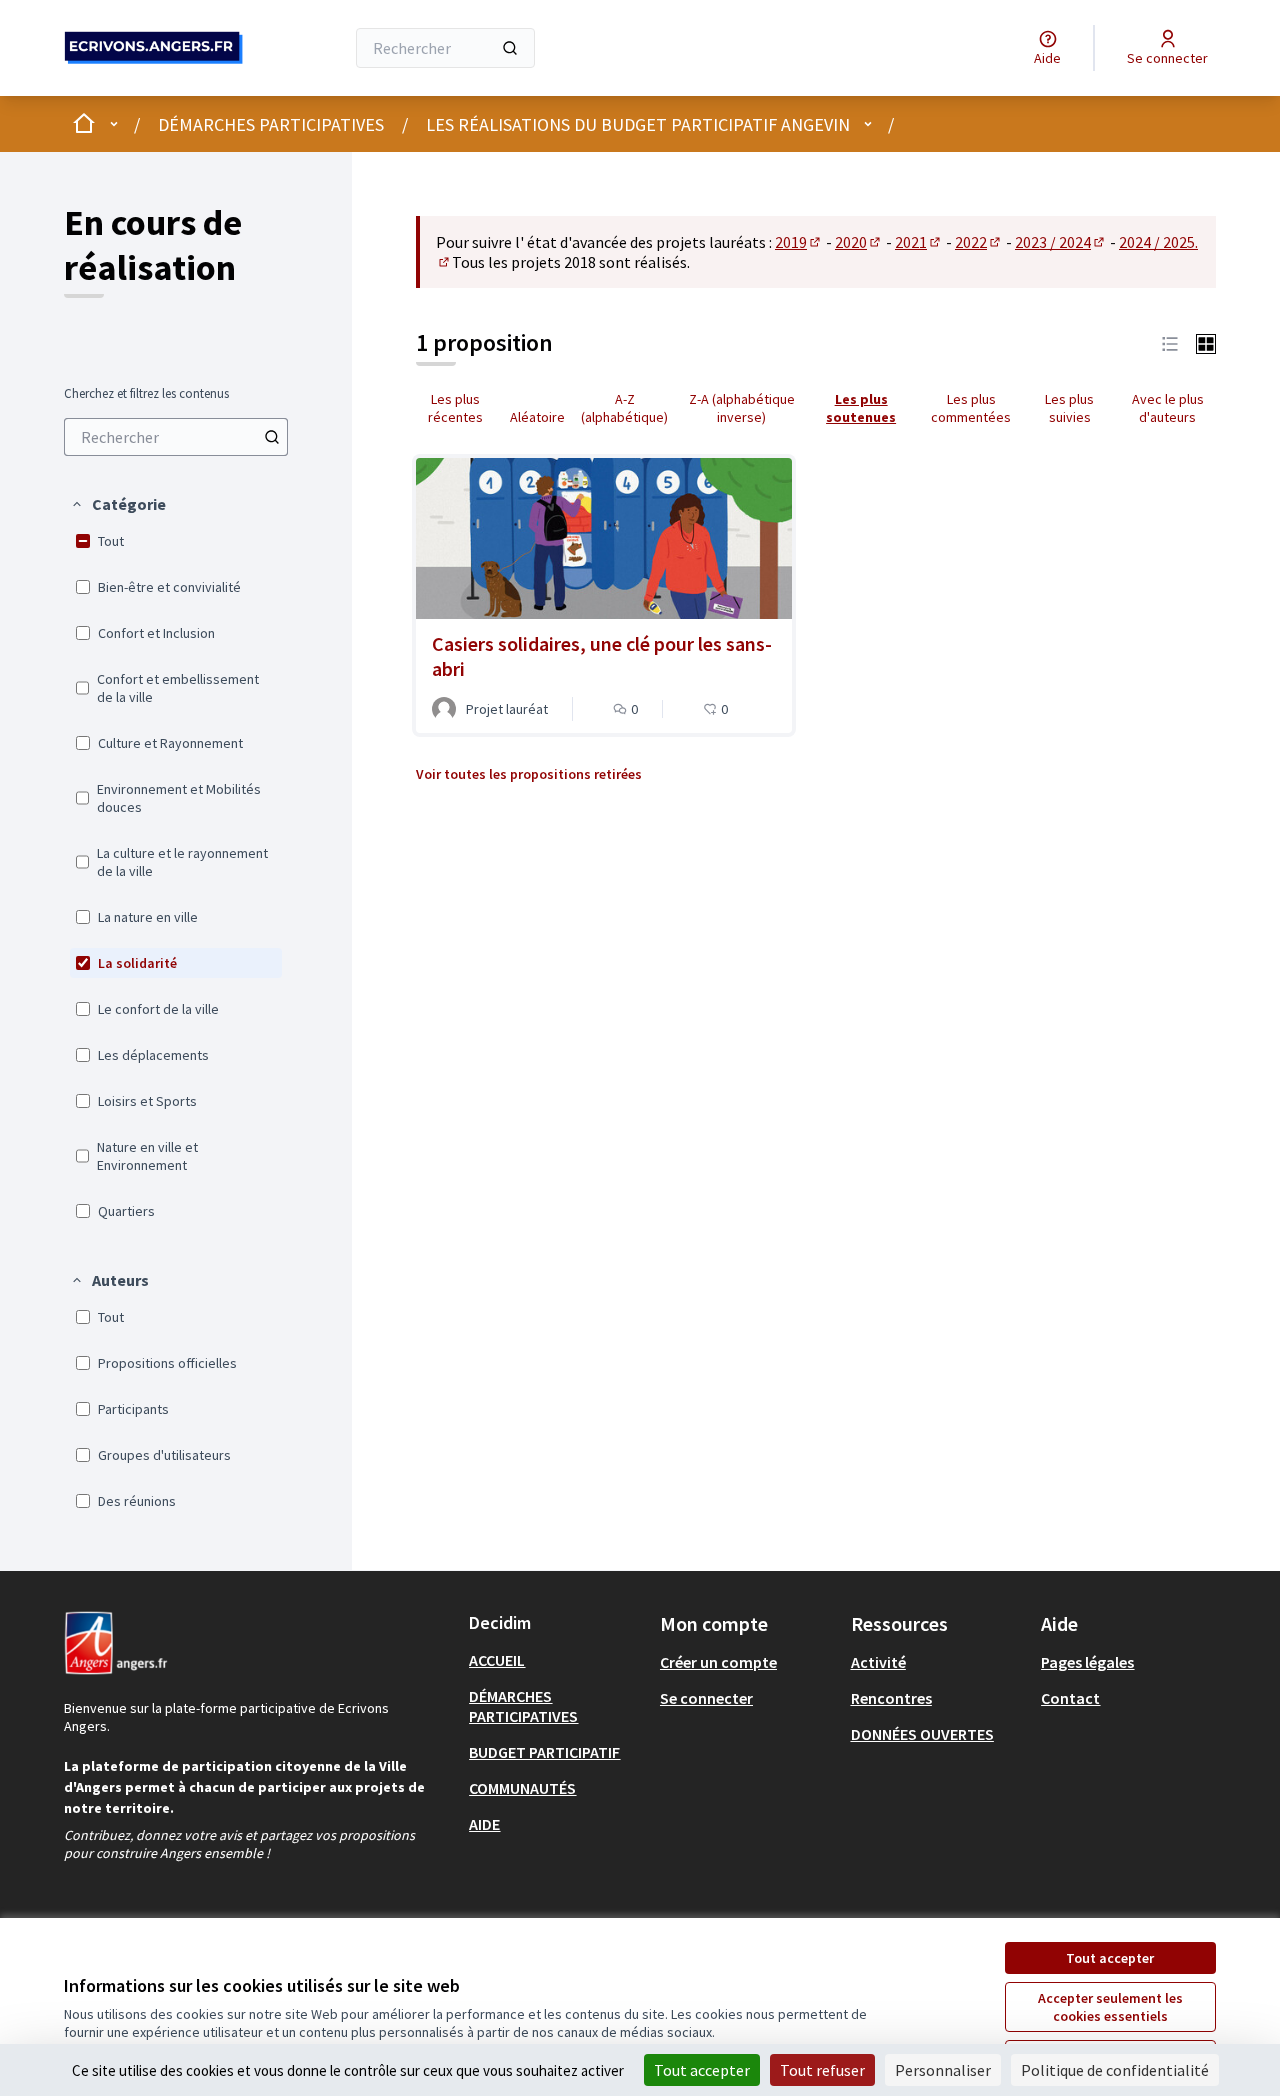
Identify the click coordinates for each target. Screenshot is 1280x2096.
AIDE (484, 1824)
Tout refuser (822, 2070)
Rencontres (891, 1698)
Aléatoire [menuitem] (537, 417)
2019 (799, 242)
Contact (1070, 1698)
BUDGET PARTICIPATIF (544, 1752)
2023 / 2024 (1061, 242)
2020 (859, 242)
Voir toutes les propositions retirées (529, 774)
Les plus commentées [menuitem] (971, 408)
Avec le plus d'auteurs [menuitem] (1168, 408)
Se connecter (706, 1698)
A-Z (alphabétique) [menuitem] (624, 408)
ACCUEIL (497, 1660)
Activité (878, 1662)
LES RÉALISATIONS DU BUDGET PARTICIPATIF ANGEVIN (638, 124)
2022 (979, 242)
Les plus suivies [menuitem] (1069, 408)
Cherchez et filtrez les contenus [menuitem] (146, 394)
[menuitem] (176, 437)
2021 (919, 242)
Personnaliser (943, 2070)
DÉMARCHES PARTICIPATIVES (271, 124)
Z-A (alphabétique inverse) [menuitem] (742, 408)
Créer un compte (718, 1662)
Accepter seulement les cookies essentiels (1110, 2007)
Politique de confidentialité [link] (1115, 2070)
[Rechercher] (510, 48)
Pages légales (1087, 1662)
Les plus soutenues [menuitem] (861, 408)
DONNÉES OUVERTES (922, 1734)
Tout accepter (1110, 1958)
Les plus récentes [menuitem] (455, 408)
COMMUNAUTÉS (522, 1788)
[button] (118, 504)
